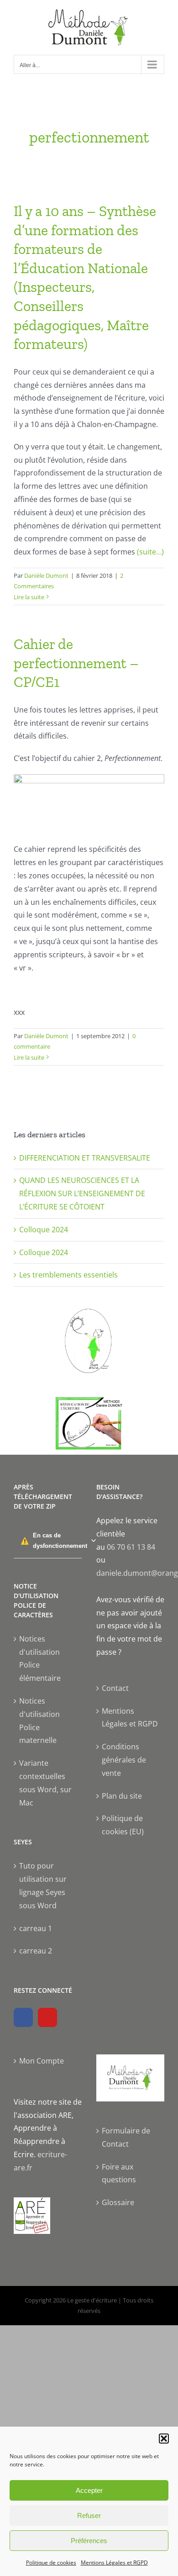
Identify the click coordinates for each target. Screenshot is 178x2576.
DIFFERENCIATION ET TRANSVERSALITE (85, 1158)
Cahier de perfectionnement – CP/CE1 (76, 663)
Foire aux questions (119, 2173)
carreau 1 (36, 1928)
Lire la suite (29, 597)
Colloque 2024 (44, 1230)
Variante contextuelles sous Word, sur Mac (45, 1783)
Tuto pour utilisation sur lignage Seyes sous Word (43, 1885)
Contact (115, 1688)
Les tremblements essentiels (68, 1275)
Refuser (89, 2515)
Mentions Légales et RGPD (114, 2563)
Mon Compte (42, 2061)
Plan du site (122, 1796)
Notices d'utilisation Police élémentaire (40, 1658)
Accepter (89, 2490)
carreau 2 (36, 1951)
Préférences (89, 2541)
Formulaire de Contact (126, 2137)
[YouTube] (47, 2017)
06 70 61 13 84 (131, 1547)
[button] (164, 2439)
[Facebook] (23, 2017)
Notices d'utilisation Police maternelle (39, 1721)
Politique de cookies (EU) (123, 1825)
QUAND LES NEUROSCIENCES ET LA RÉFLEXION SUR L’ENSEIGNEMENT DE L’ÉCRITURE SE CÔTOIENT (82, 1193)
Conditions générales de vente (124, 1760)
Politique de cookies (51, 2563)
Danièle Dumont (46, 575)
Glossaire (118, 2202)
